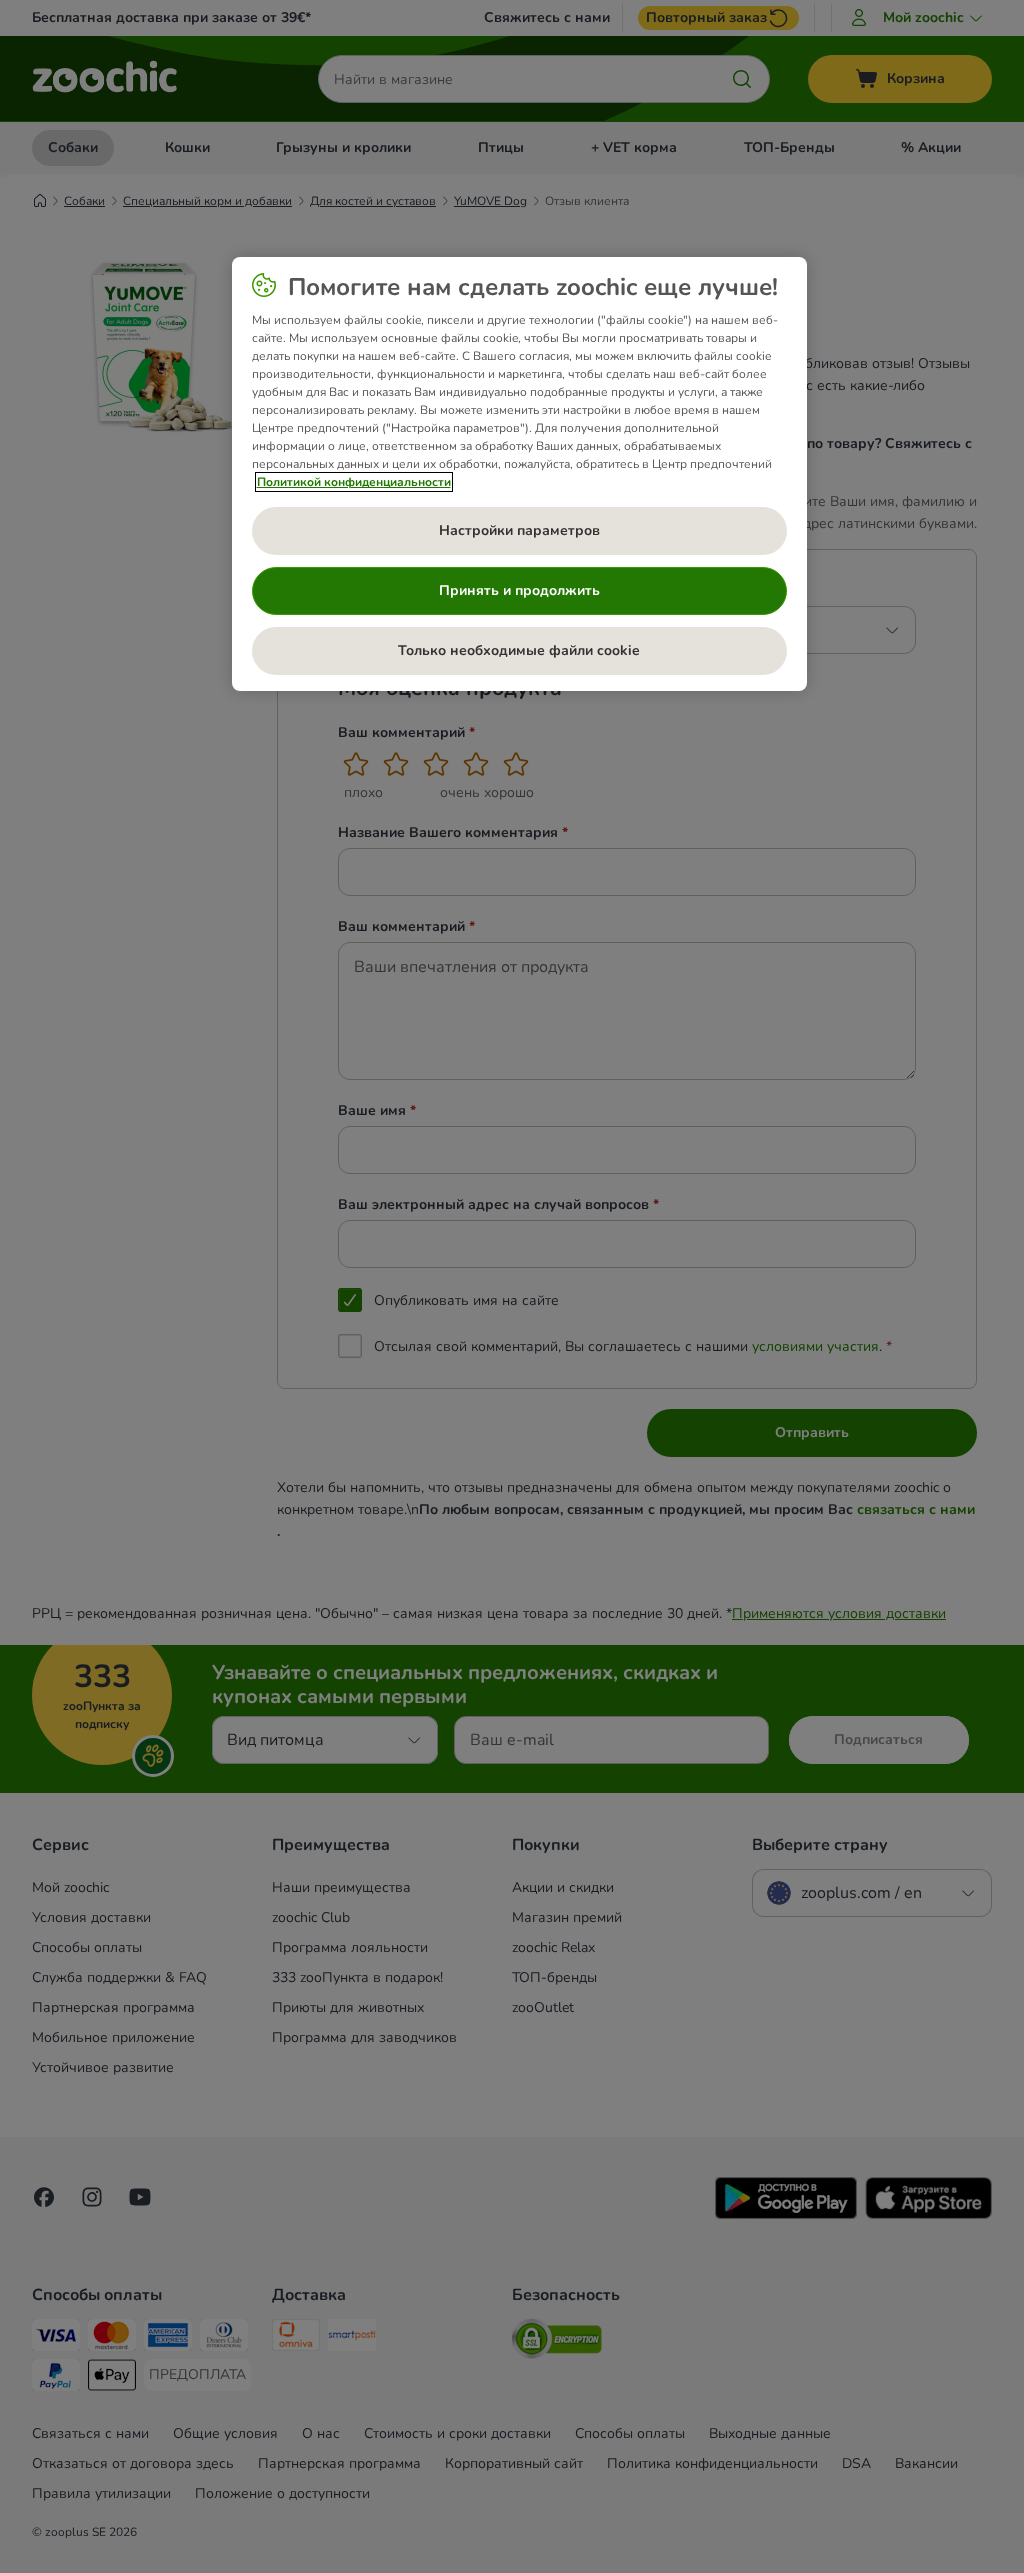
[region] (519, 474)
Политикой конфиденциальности (354, 482)
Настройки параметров (519, 530)
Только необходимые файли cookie (519, 650)
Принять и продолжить (519, 590)
